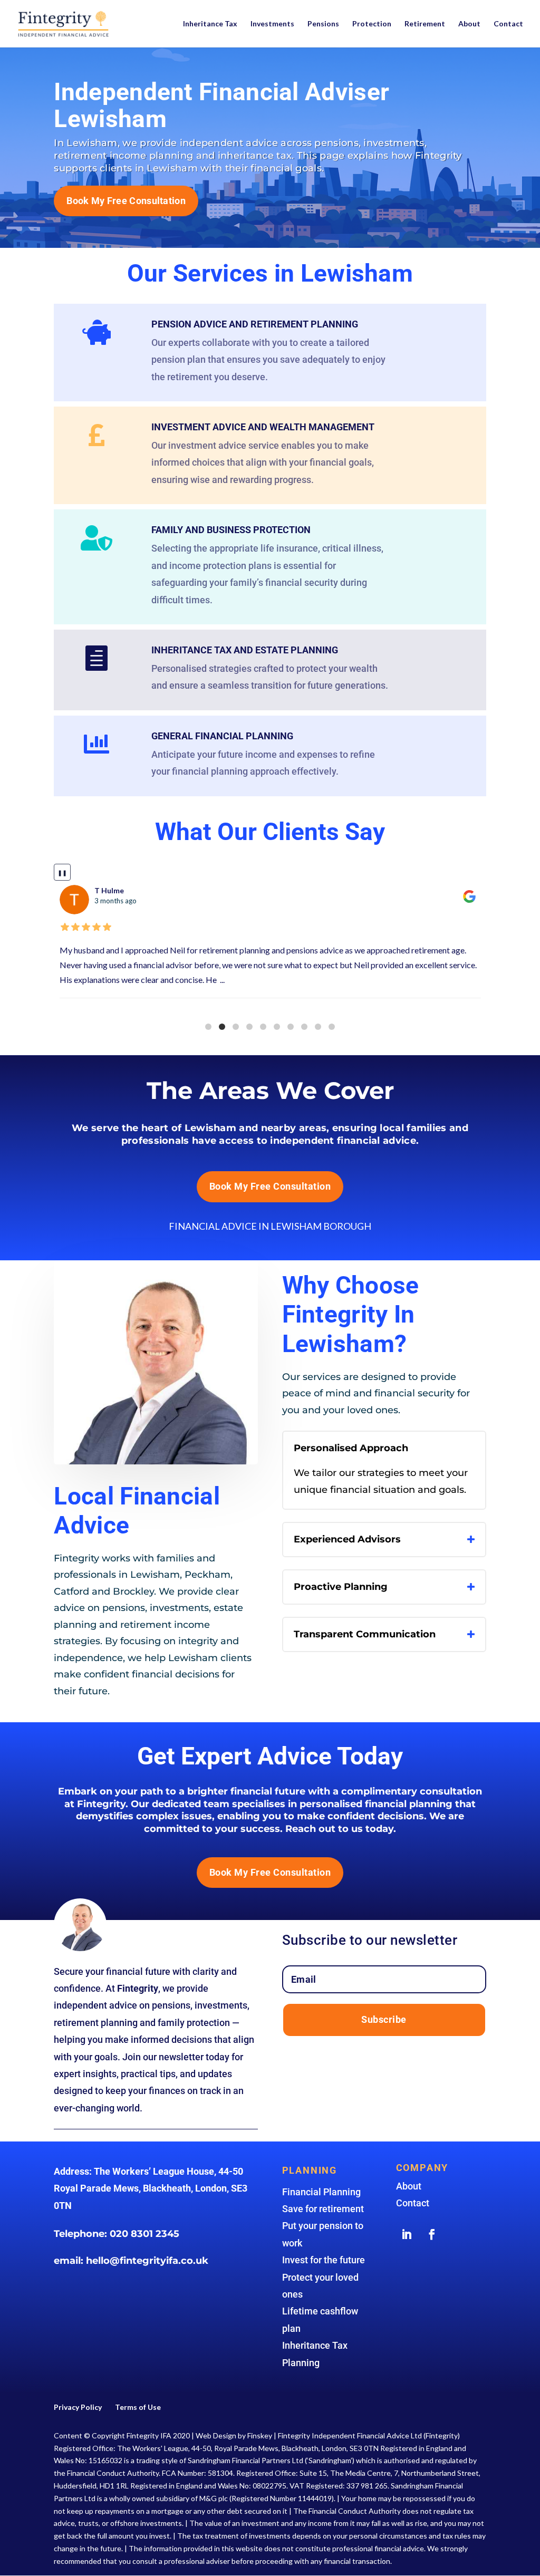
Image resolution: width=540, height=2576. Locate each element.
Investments (272, 24)
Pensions (323, 24)
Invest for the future (324, 2260)
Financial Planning (321, 2192)
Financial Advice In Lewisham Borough (270, 1226)
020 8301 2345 (144, 2234)
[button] (208, 1027)
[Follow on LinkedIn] (407, 2234)
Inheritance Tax (210, 24)
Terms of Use (138, 2407)
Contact (508, 24)
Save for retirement (323, 2209)
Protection (372, 24)
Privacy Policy (78, 2407)
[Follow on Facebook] (432, 2234)
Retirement (425, 24)
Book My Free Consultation (126, 201)
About (469, 24)
